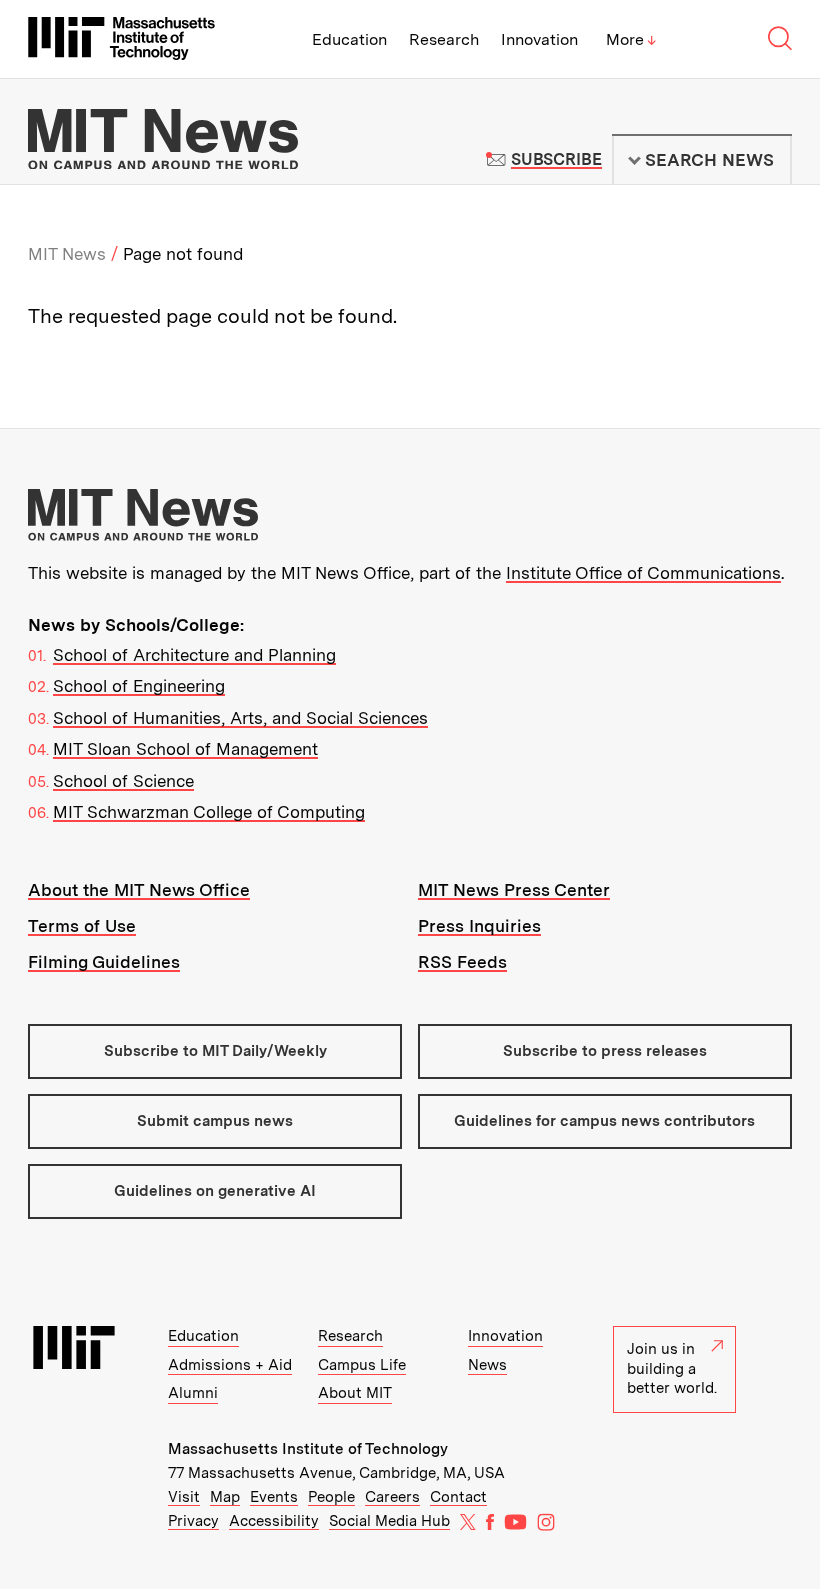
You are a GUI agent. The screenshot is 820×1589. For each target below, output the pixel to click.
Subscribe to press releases (605, 1051)
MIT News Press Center (514, 890)
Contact (458, 1497)
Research (444, 39)
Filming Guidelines (104, 962)
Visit (184, 1497)
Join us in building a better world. (672, 1368)
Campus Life (362, 1365)
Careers (392, 1497)
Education (349, 39)
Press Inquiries (479, 926)
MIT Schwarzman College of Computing (209, 812)
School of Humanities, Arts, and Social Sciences (240, 718)
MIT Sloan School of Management (185, 749)
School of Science (123, 781)
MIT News (67, 254)
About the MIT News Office (139, 890)
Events (274, 1497)
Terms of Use (82, 926)
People (331, 1497)
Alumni (193, 1393)
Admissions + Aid (230, 1365)
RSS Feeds (462, 962)
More (631, 39)
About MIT (355, 1393)
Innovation (539, 39)
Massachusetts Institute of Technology (308, 1449)
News (487, 1365)
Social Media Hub (389, 1521)
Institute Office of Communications (643, 573)
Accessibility (274, 1521)
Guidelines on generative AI (215, 1191)
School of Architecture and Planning (194, 655)
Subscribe (556, 159)
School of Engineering (139, 686)
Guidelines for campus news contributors (604, 1121)
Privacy (193, 1521)
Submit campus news (215, 1121)
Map (225, 1497)
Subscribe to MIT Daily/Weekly (215, 1051)
